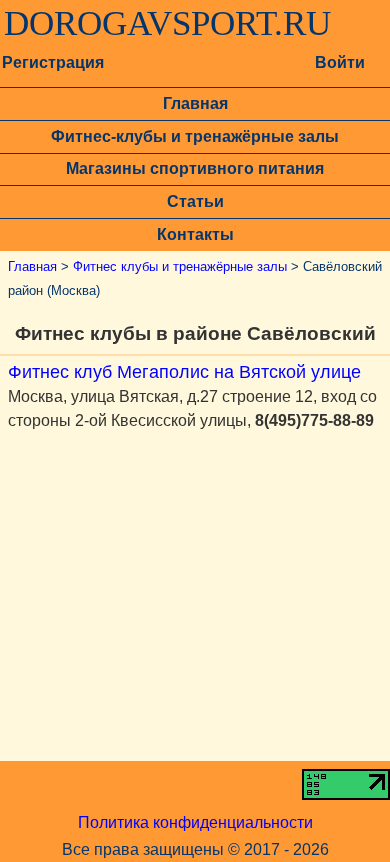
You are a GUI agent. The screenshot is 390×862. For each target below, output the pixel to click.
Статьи (195, 201)
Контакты (195, 234)
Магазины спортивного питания (195, 168)
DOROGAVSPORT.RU (167, 24)
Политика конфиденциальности (195, 822)
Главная (195, 103)
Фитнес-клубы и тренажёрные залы (195, 136)
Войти (340, 62)
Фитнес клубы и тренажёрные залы (180, 266)
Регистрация (53, 62)
